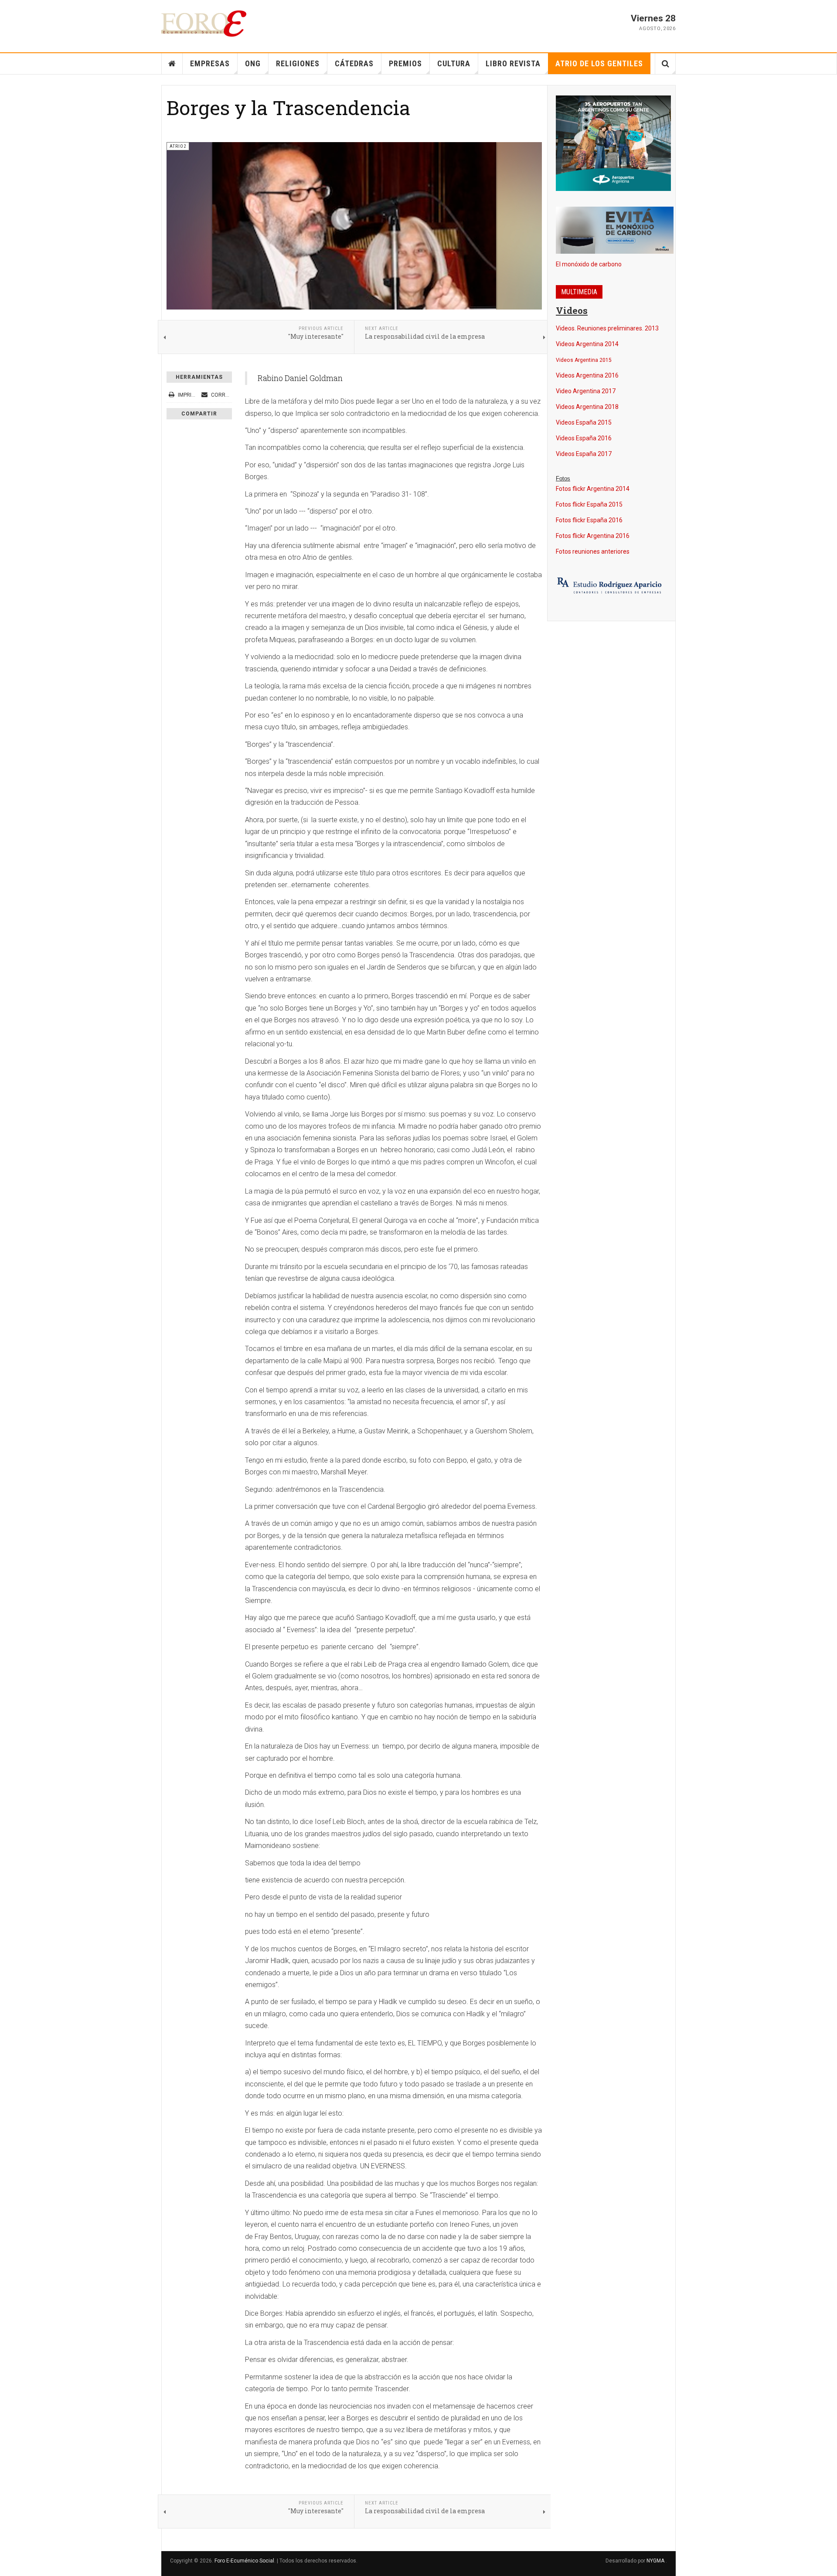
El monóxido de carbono (589, 264)
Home (172, 64)
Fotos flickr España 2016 (589, 520)
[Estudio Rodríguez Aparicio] (611, 586)
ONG (253, 63)
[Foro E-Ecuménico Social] (204, 24)
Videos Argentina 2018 (587, 407)
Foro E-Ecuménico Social (244, 2561)
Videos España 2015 (584, 422)
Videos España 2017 (584, 454)
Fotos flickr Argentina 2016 (593, 536)
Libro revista (513, 63)
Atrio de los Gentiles (599, 63)
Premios (405, 63)
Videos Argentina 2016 (587, 375)
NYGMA (656, 2561)
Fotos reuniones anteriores (593, 551)
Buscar (665, 64)
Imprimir (189, 395)
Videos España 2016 (584, 438)
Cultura (454, 63)
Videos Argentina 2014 (587, 344)
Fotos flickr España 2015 (589, 504)
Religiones (298, 63)
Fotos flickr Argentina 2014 (593, 489)
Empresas (210, 63)
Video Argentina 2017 (586, 391)
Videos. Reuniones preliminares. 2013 (607, 328)
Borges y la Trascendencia (288, 107)
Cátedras (354, 63)
